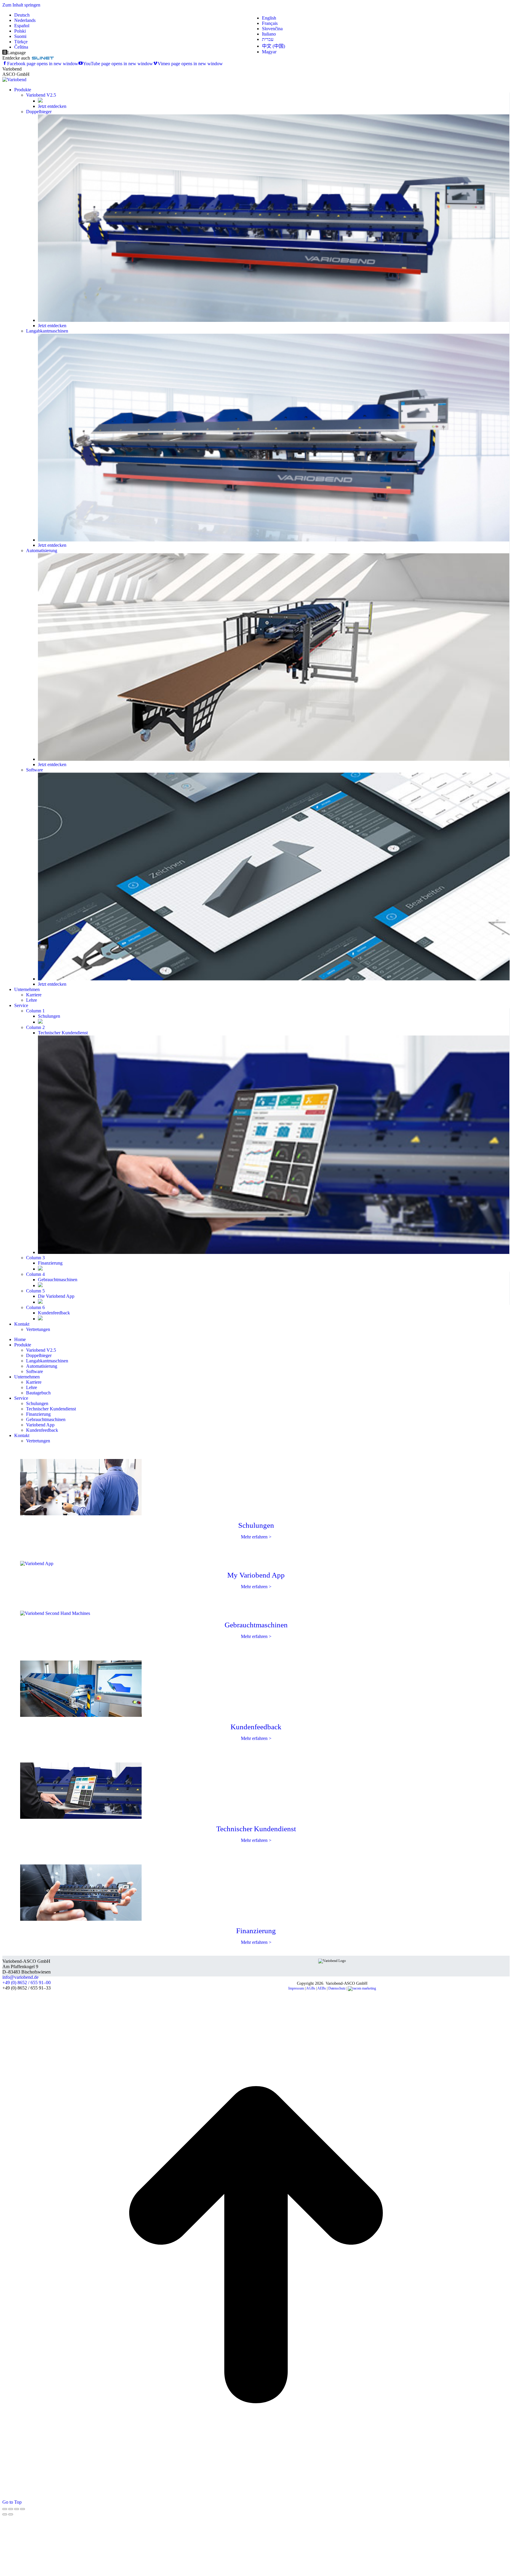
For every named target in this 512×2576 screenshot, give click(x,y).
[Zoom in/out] (23, 2509)
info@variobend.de (20, 1977)
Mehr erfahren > (256, 1537)
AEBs (322, 1988)
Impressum (296, 1988)
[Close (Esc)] (5, 2509)
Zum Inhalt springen (21, 5)
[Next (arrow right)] (11, 2514)
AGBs (311, 1988)
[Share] (11, 2509)
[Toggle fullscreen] (17, 2509)
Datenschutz (337, 1988)
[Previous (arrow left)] (5, 2514)
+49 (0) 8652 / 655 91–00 (27, 1983)
